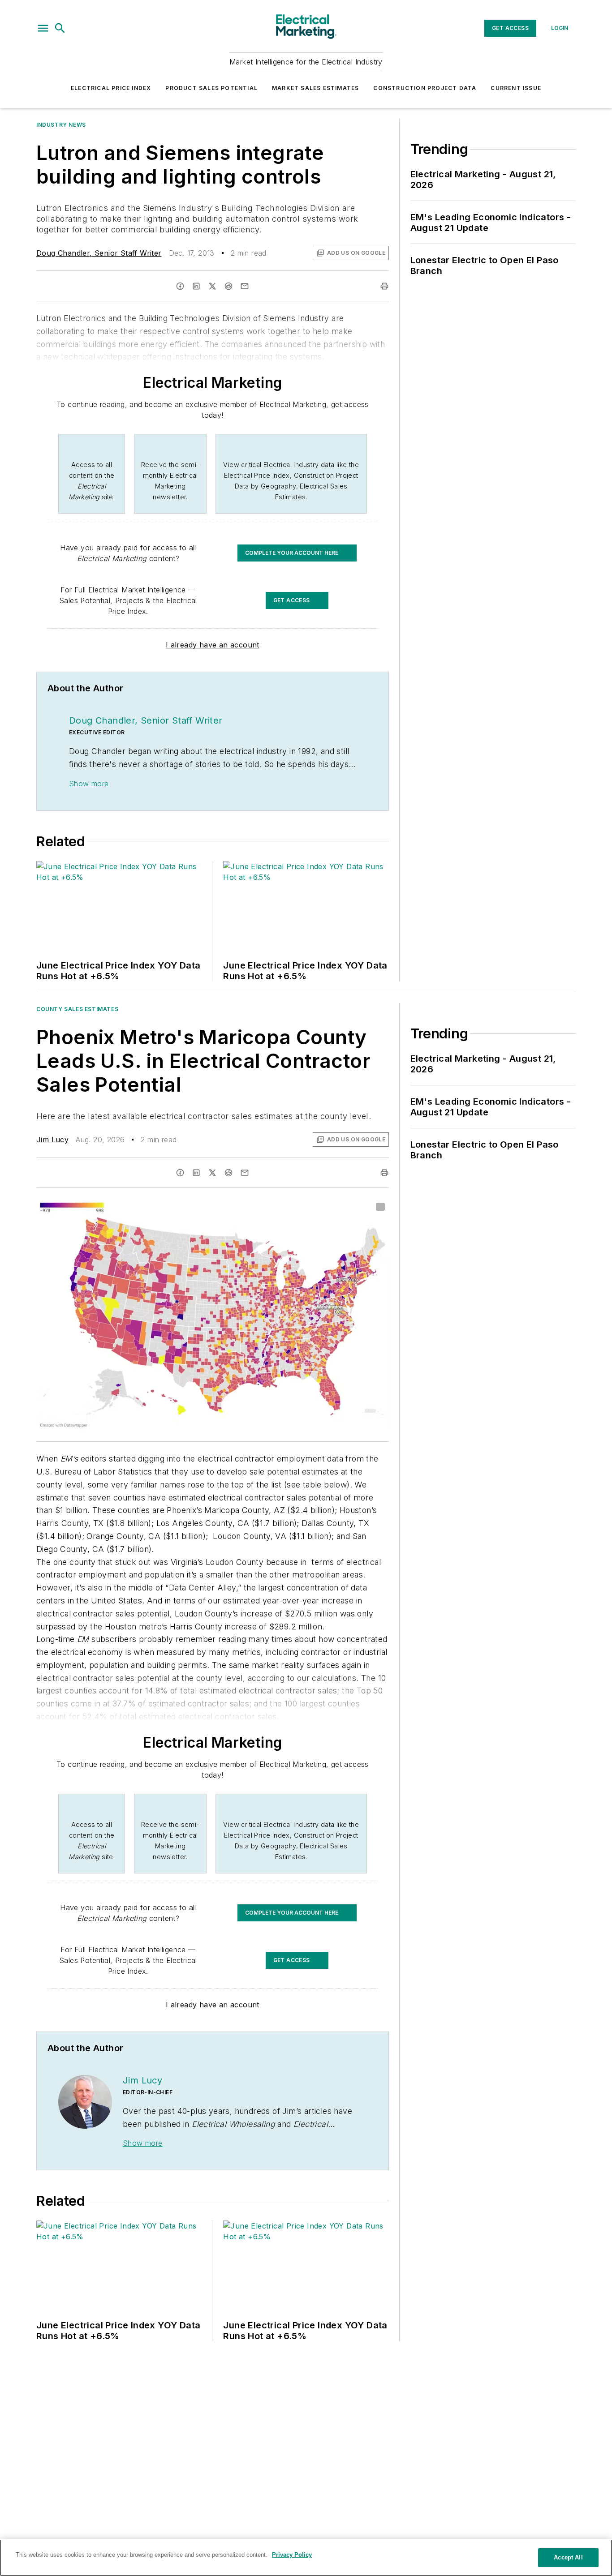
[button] (43, 28)
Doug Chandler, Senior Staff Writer (99, 253)
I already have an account (213, 645)
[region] (306, 2558)
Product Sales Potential (211, 88)
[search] (60, 28)
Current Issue (516, 88)
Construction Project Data (425, 88)
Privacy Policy (292, 2555)
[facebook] (180, 286)
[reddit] (228, 286)
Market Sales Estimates (315, 88)
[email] (245, 286)
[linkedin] (196, 286)
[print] (384, 286)
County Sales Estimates (77, 1009)
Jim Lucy (52, 1140)
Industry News (61, 125)
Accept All (568, 2557)
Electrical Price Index (111, 88)
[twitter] (212, 286)
